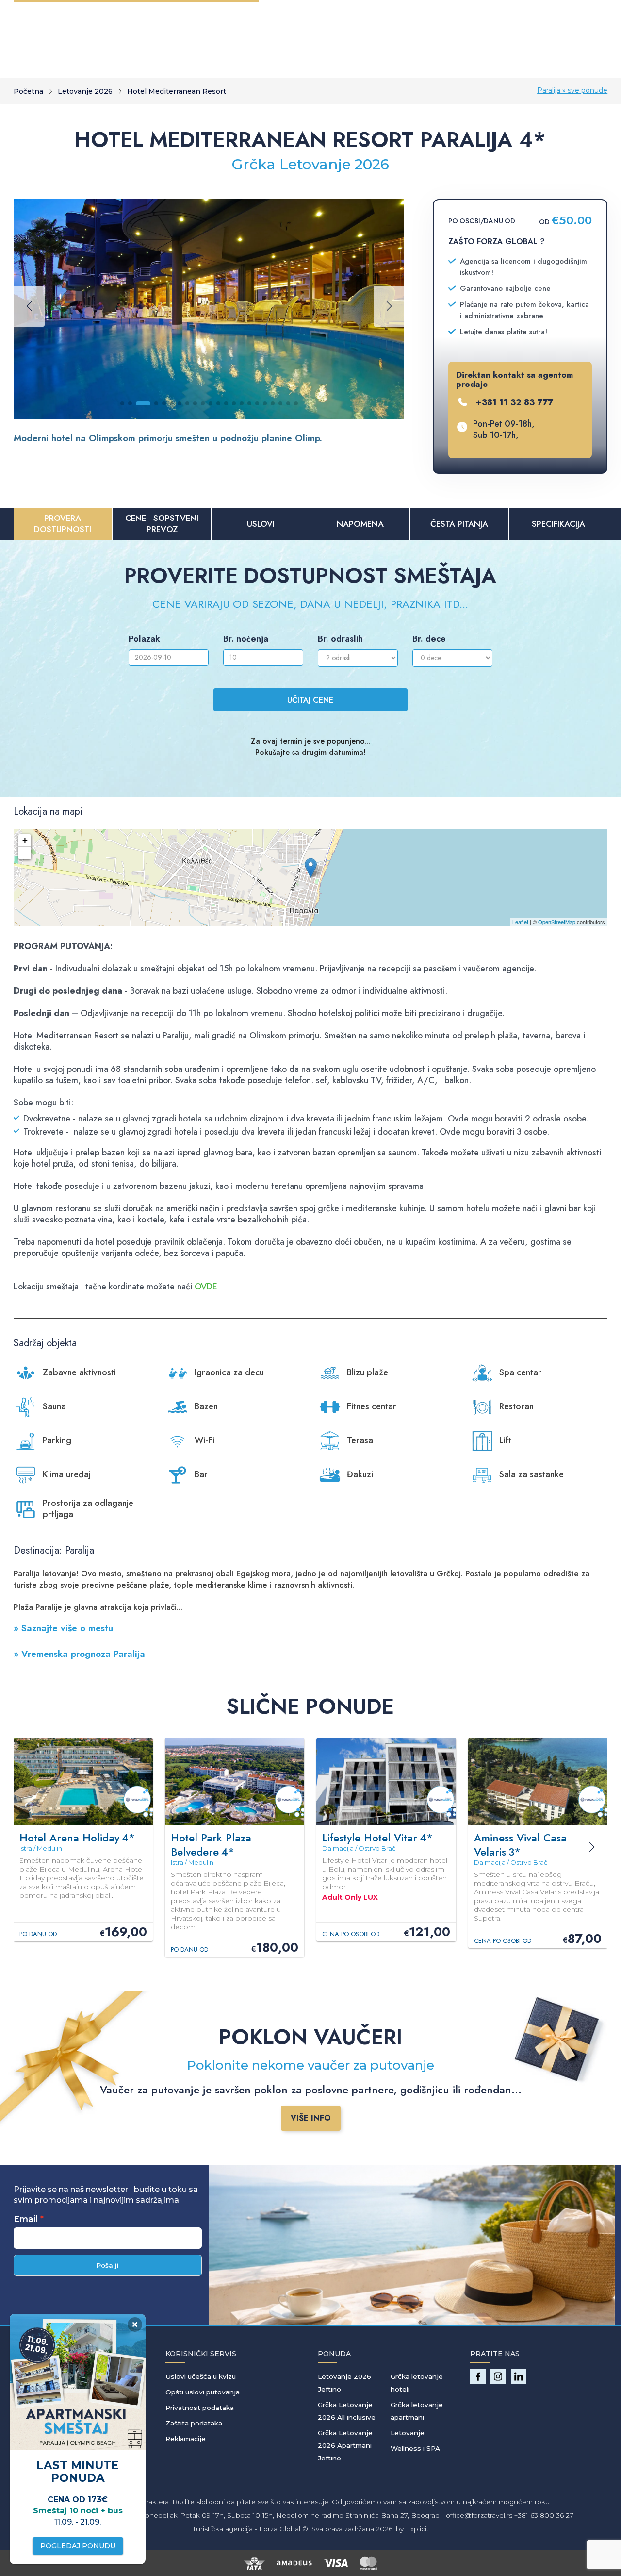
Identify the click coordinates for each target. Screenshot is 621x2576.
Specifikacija (558, 524)
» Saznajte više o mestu (63, 1628)
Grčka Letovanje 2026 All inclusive (347, 2411)
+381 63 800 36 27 (544, 2515)
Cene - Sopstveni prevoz (162, 524)
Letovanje (408, 2433)
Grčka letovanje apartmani (417, 2411)
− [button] (25, 853)
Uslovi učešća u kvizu (201, 2376)
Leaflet (520, 922)
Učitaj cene (310, 700)
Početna (28, 91)
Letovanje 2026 (85, 91)
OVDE (206, 1287)
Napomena (360, 524)
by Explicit (412, 2529)
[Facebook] (478, 2376)
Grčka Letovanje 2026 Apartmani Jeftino (345, 2445)
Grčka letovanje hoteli (417, 2383)
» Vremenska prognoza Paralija (79, 1654)
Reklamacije (186, 2439)
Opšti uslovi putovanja (203, 2392)
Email (26, 2219)
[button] (122, 403)
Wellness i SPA (415, 2448)
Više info (311, 2118)
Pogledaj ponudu (78, 2546)
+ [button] (25, 840)
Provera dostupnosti (63, 524)
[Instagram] (498, 2376)
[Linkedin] (519, 2376)
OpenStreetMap (557, 922)
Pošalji (108, 2265)
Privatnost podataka (200, 2408)
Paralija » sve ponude (572, 90)
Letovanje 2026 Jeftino (344, 2383)
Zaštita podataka (194, 2423)
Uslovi (261, 524)
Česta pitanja (459, 524)
